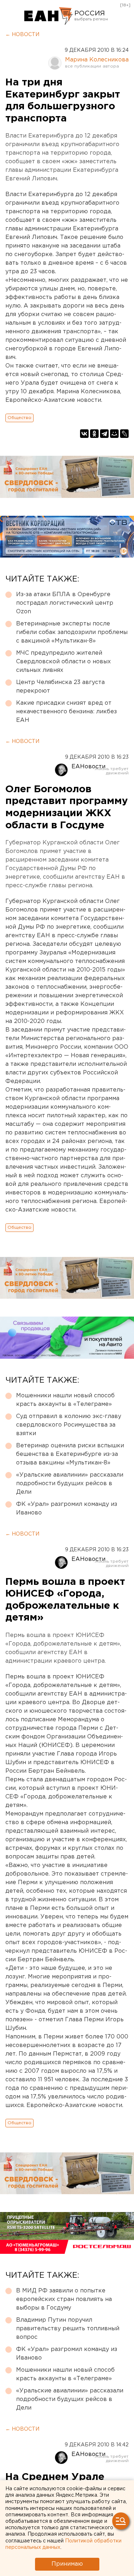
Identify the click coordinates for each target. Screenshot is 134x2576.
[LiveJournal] (124, 434)
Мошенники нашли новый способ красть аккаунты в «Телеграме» (65, 1400)
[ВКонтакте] (84, 434)
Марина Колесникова (97, 60)
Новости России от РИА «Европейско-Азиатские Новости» (48, 16)
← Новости (22, 35)
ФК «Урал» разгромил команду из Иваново (67, 1509)
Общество (19, 418)
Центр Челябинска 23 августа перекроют (60, 687)
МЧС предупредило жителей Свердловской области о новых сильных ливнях (63, 662)
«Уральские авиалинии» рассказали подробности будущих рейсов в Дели (70, 1484)
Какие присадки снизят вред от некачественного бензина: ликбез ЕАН (66, 712)
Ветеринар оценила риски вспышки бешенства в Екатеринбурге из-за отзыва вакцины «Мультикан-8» (70, 1454)
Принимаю (67, 2564)
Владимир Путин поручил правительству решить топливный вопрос (68, 2329)
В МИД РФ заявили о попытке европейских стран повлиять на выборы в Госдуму (64, 2299)
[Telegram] (104, 434)
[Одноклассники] (94, 434)
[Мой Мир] (114, 434)
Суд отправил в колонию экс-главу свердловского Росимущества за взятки (69, 1425)
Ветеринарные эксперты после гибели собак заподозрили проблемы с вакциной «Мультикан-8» (72, 632)
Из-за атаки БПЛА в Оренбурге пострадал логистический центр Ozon (65, 603)
